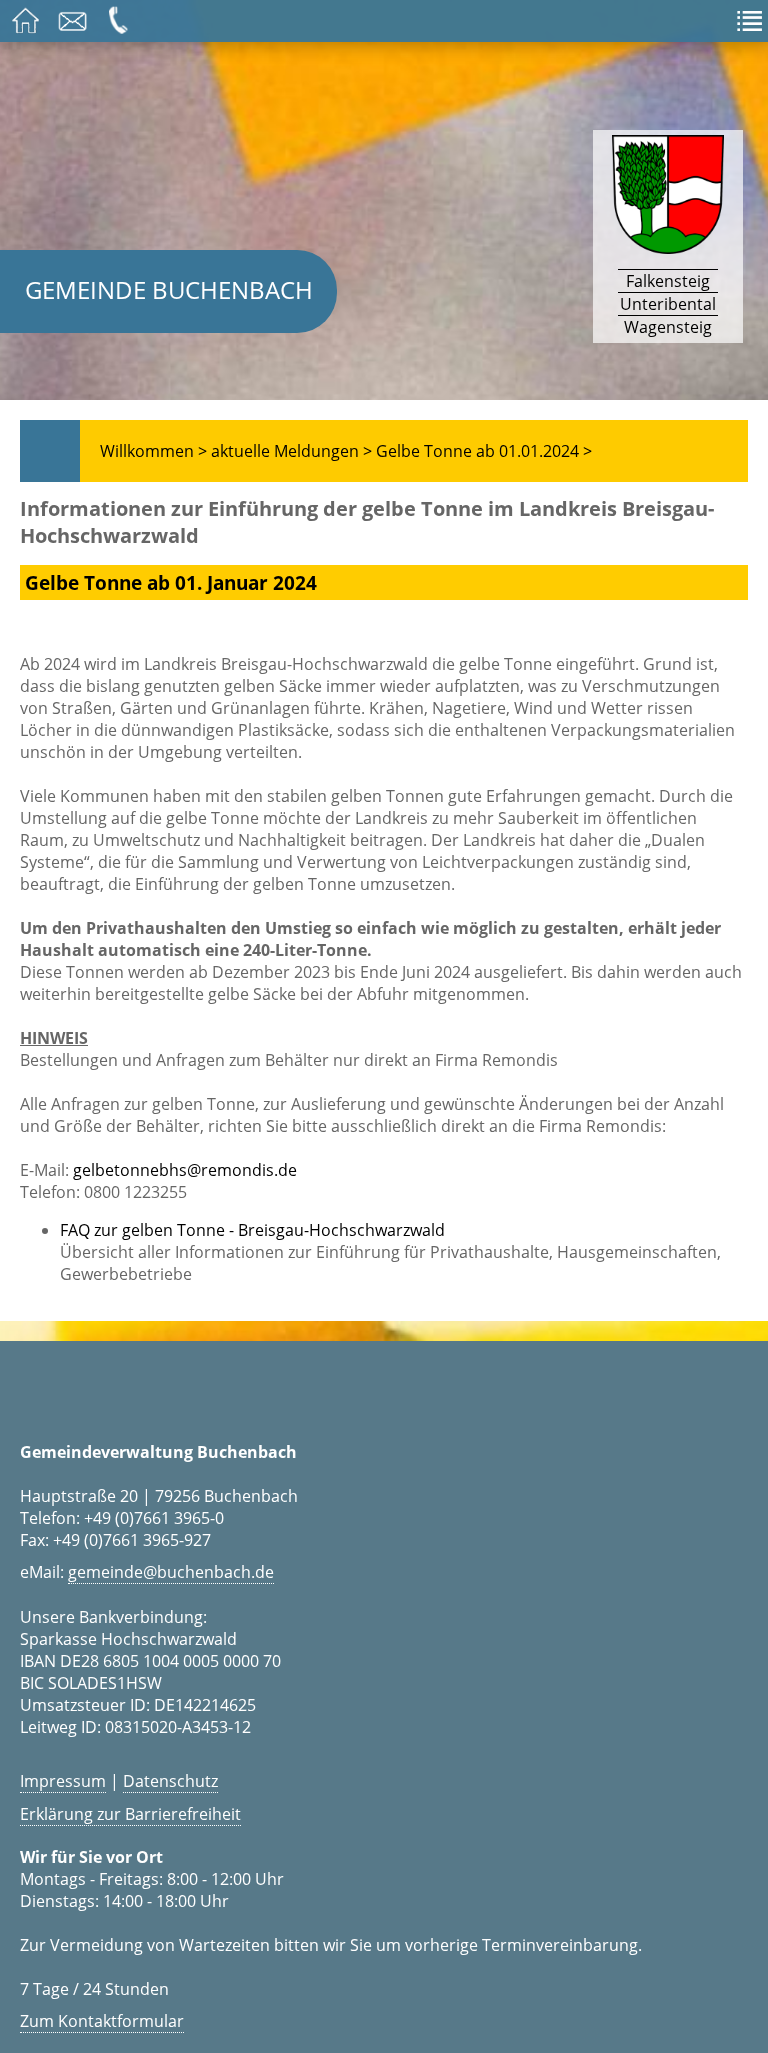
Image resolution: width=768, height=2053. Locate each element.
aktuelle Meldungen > (291, 451)
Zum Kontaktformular (102, 2021)
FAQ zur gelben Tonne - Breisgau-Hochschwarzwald (252, 1230)
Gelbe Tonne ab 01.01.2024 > (484, 451)
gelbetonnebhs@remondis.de (185, 1170)
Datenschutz (170, 1781)
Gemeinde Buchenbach (169, 289)
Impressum (63, 1781)
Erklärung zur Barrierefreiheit (130, 1814)
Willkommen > (153, 451)
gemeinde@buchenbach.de (171, 1572)
